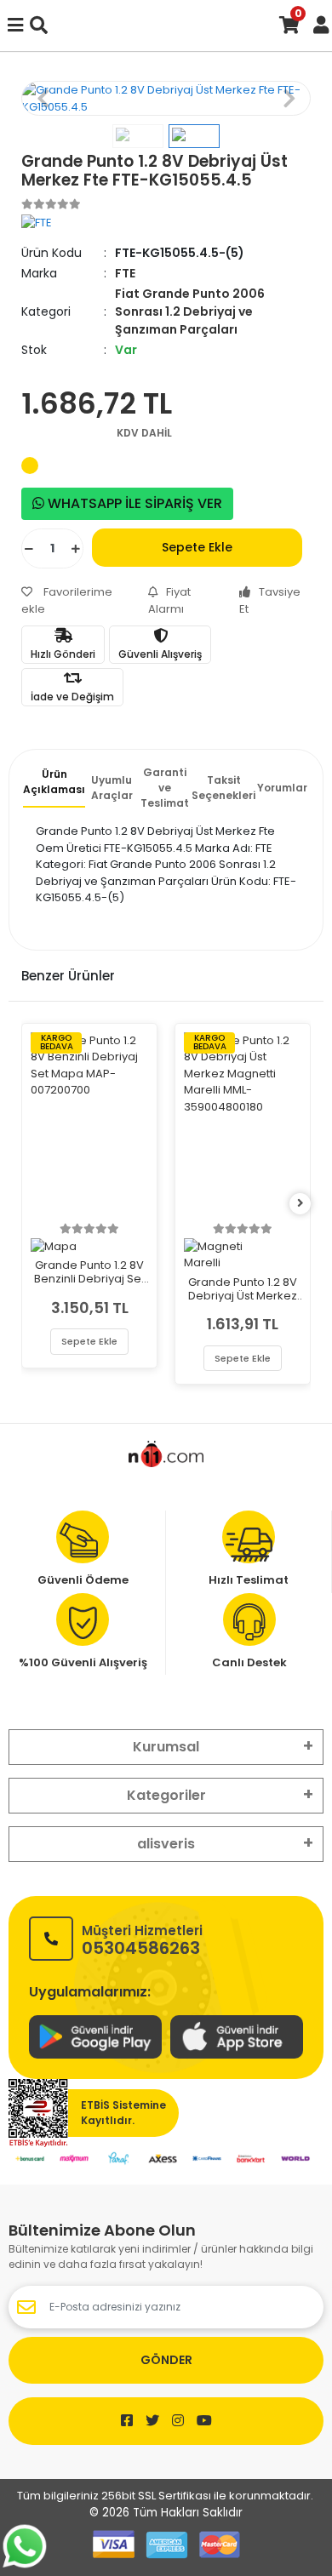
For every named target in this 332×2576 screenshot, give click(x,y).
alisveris (166, 1844)
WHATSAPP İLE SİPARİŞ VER (133, 503)
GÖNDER (166, 2360)
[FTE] (37, 222)
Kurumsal (166, 1747)
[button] (43, 98)
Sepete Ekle (197, 547)
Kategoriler (166, 1795)
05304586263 (142, 1939)
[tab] (54, 787)
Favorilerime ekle (67, 600)
